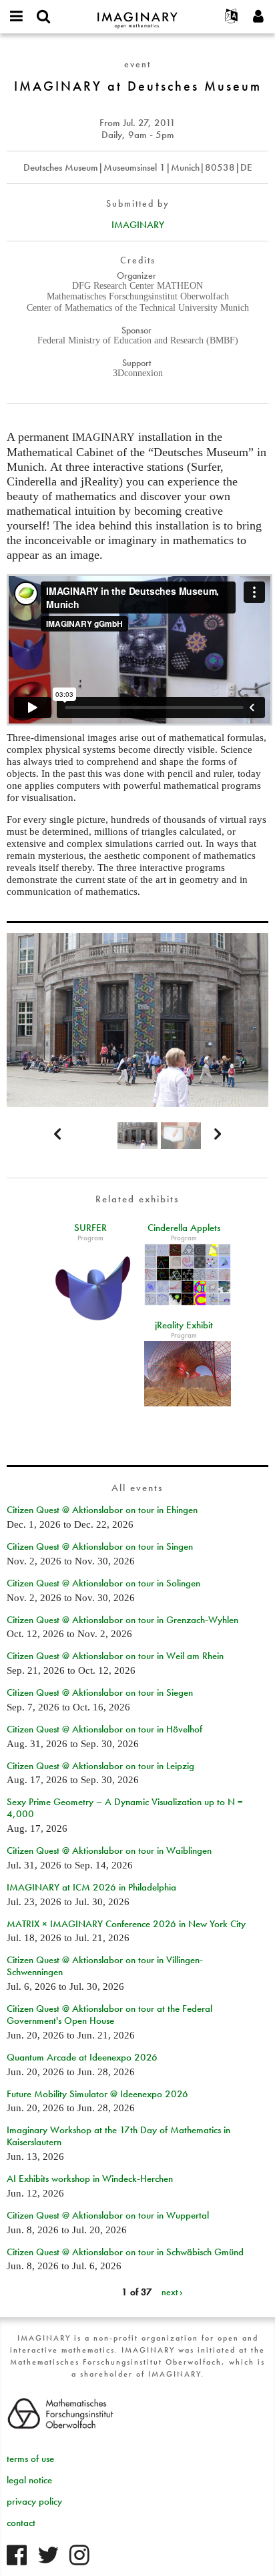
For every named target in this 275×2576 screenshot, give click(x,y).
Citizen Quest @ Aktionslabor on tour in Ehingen (102, 1510)
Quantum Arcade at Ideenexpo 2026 (82, 2057)
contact (21, 2523)
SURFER (90, 1228)
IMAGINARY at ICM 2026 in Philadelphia (91, 1887)
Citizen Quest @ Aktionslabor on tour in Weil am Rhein (115, 1656)
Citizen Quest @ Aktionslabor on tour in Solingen (103, 1583)
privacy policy (34, 2501)
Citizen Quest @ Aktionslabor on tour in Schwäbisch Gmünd (125, 2252)
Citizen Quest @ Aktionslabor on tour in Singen (100, 1546)
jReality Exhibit (184, 1325)
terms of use (30, 2459)
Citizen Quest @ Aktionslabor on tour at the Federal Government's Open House (109, 2015)
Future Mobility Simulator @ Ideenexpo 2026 (97, 2094)
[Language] (232, 17)
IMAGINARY (138, 225)
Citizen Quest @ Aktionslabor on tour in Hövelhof (104, 1729)
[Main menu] (17, 17)
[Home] (137, 14)
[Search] (43, 17)
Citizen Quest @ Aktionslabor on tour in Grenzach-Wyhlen (122, 1620)
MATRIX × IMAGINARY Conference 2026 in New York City (126, 1924)
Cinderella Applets (184, 1228)
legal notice (29, 2480)
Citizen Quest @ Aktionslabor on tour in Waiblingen (109, 1850)
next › (172, 2292)
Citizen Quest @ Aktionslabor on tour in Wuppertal (108, 2215)
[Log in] (258, 17)
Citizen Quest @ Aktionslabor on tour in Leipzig (100, 1766)
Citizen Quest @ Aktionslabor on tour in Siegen (100, 1692)
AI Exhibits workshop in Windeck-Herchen (90, 2179)
